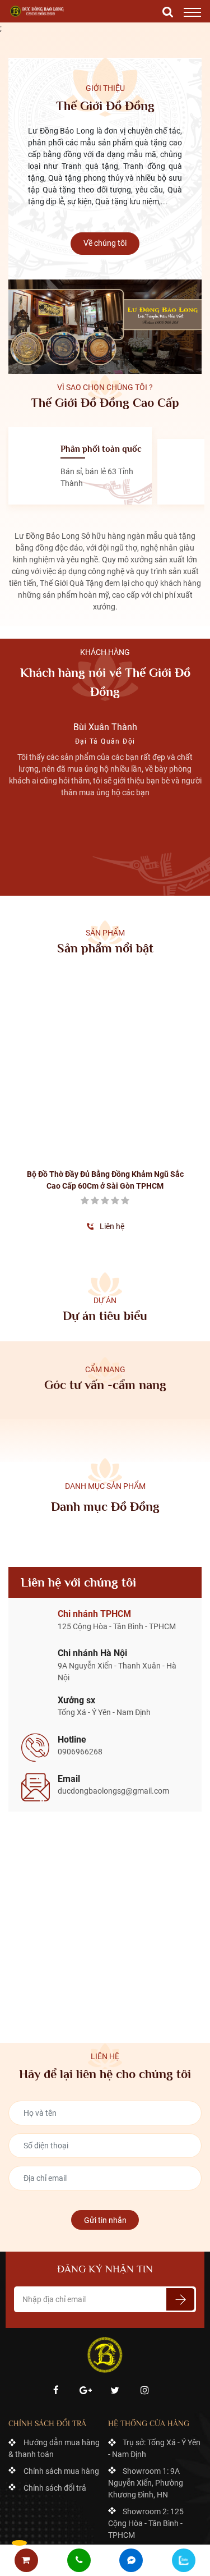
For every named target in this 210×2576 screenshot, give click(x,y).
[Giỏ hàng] (26, 2561)
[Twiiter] (115, 2304)
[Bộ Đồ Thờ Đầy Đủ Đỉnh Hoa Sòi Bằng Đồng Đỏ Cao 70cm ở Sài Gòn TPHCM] (154, 1027)
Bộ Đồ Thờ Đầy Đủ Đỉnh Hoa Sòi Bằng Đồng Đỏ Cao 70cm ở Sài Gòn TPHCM (154, 1094)
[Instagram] (144, 2304)
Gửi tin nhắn (105, 2134)
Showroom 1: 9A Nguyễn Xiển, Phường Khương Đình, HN (146, 2396)
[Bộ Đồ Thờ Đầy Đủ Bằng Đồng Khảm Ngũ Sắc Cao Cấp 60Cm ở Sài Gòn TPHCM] (56, 1027)
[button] (91, 890)
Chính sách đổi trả (55, 2401)
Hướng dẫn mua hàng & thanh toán (54, 2362)
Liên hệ (63, 1140)
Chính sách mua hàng (61, 2385)
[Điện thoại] (79, 2561)
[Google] (85, 2304)
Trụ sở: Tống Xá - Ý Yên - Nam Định (155, 2362)
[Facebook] (56, 2304)
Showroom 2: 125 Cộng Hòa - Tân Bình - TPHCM (146, 2437)
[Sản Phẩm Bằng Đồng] (38, 11)
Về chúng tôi (105, 243)
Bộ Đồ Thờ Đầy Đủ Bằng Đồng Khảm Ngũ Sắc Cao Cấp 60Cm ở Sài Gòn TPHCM (56, 1094)
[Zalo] (184, 2560)
